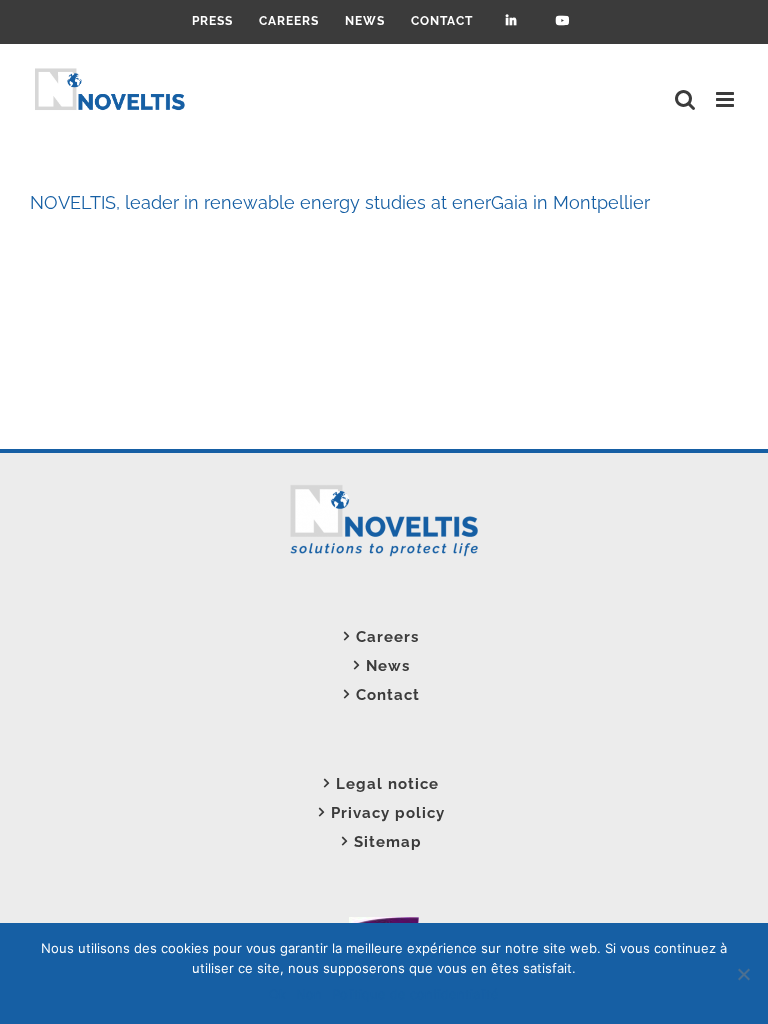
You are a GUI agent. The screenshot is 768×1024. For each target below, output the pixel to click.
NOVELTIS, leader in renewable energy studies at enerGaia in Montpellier (340, 202)
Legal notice (387, 784)
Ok (277, 994)
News (388, 666)
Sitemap (388, 842)
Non (309, 994)
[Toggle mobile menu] (727, 99)
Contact (388, 695)
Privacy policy (388, 813)
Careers (387, 637)
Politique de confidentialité (415, 994)
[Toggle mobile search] (685, 99)
